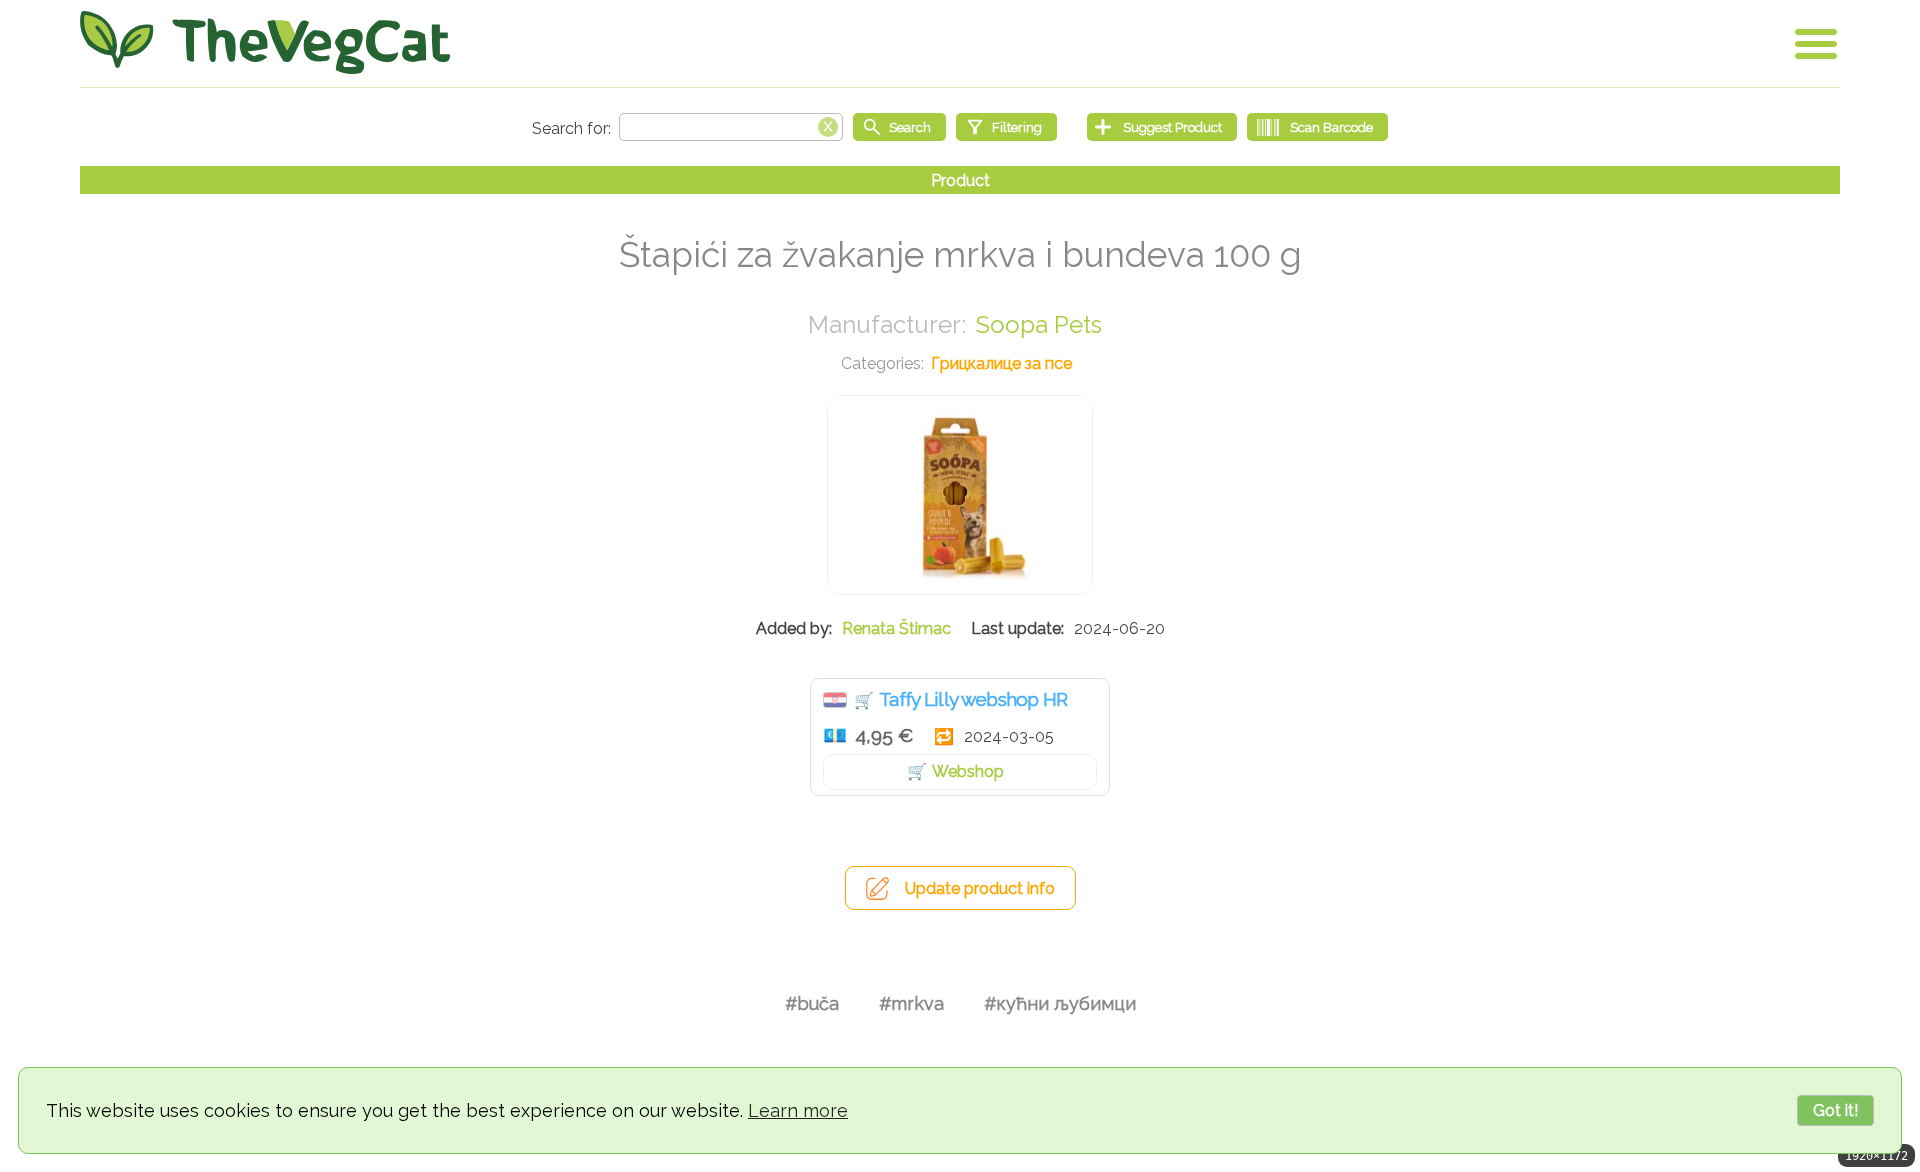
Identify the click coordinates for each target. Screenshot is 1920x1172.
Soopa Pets (1039, 324)
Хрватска (835, 700)
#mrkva (911, 1003)
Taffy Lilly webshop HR (973, 699)
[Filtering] (1006, 127)
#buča (812, 1003)
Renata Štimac (896, 628)
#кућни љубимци (1060, 1003)
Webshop (968, 771)
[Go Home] (265, 42)
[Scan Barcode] (1317, 127)
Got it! (1835, 1110)
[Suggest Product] (1162, 127)
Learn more (798, 1110)
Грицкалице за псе (1001, 363)
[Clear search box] (828, 125)
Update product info (980, 888)
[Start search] (899, 127)
